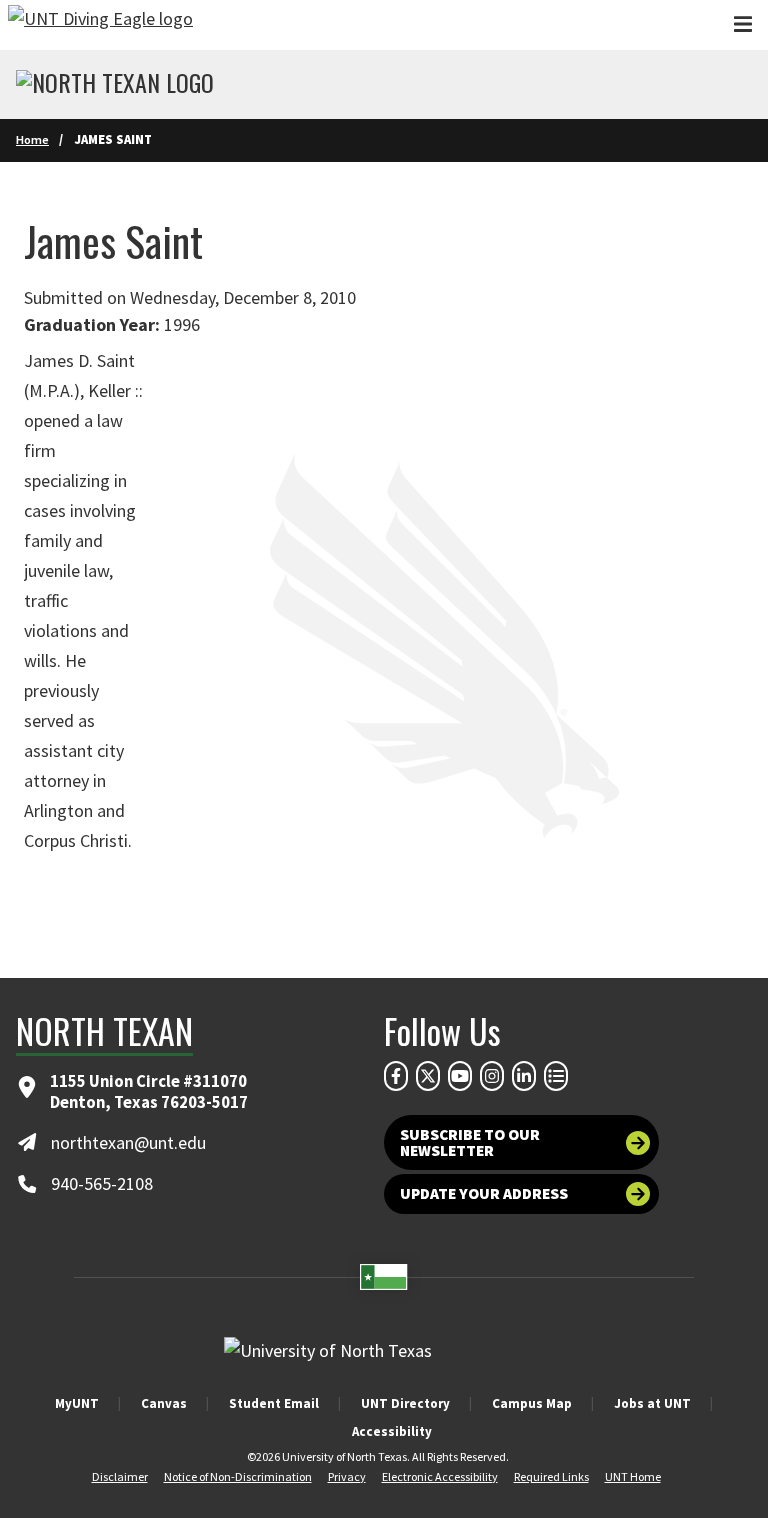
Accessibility (392, 1431)
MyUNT (77, 1403)
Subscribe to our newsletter (470, 1142)
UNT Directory (405, 1403)
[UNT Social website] (556, 1076)
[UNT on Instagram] (492, 1076)
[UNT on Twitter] (428, 1076)
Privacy (347, 1476)
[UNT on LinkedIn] (524, 1076)
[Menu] (743, 24)
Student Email (274, 1403)
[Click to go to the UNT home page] (100, 25)
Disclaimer (120, 1476)
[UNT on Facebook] (396, 1076)
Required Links (551, 1476)
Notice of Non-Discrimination (238, 1476)
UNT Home (633, 1476)
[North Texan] (115, 85)
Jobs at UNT (652, 1403)
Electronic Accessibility (440, 1476)
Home (32, 139)
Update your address (484, 1193)
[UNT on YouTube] (460, 1076)
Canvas (164, 1403)
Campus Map (532, 1403)
